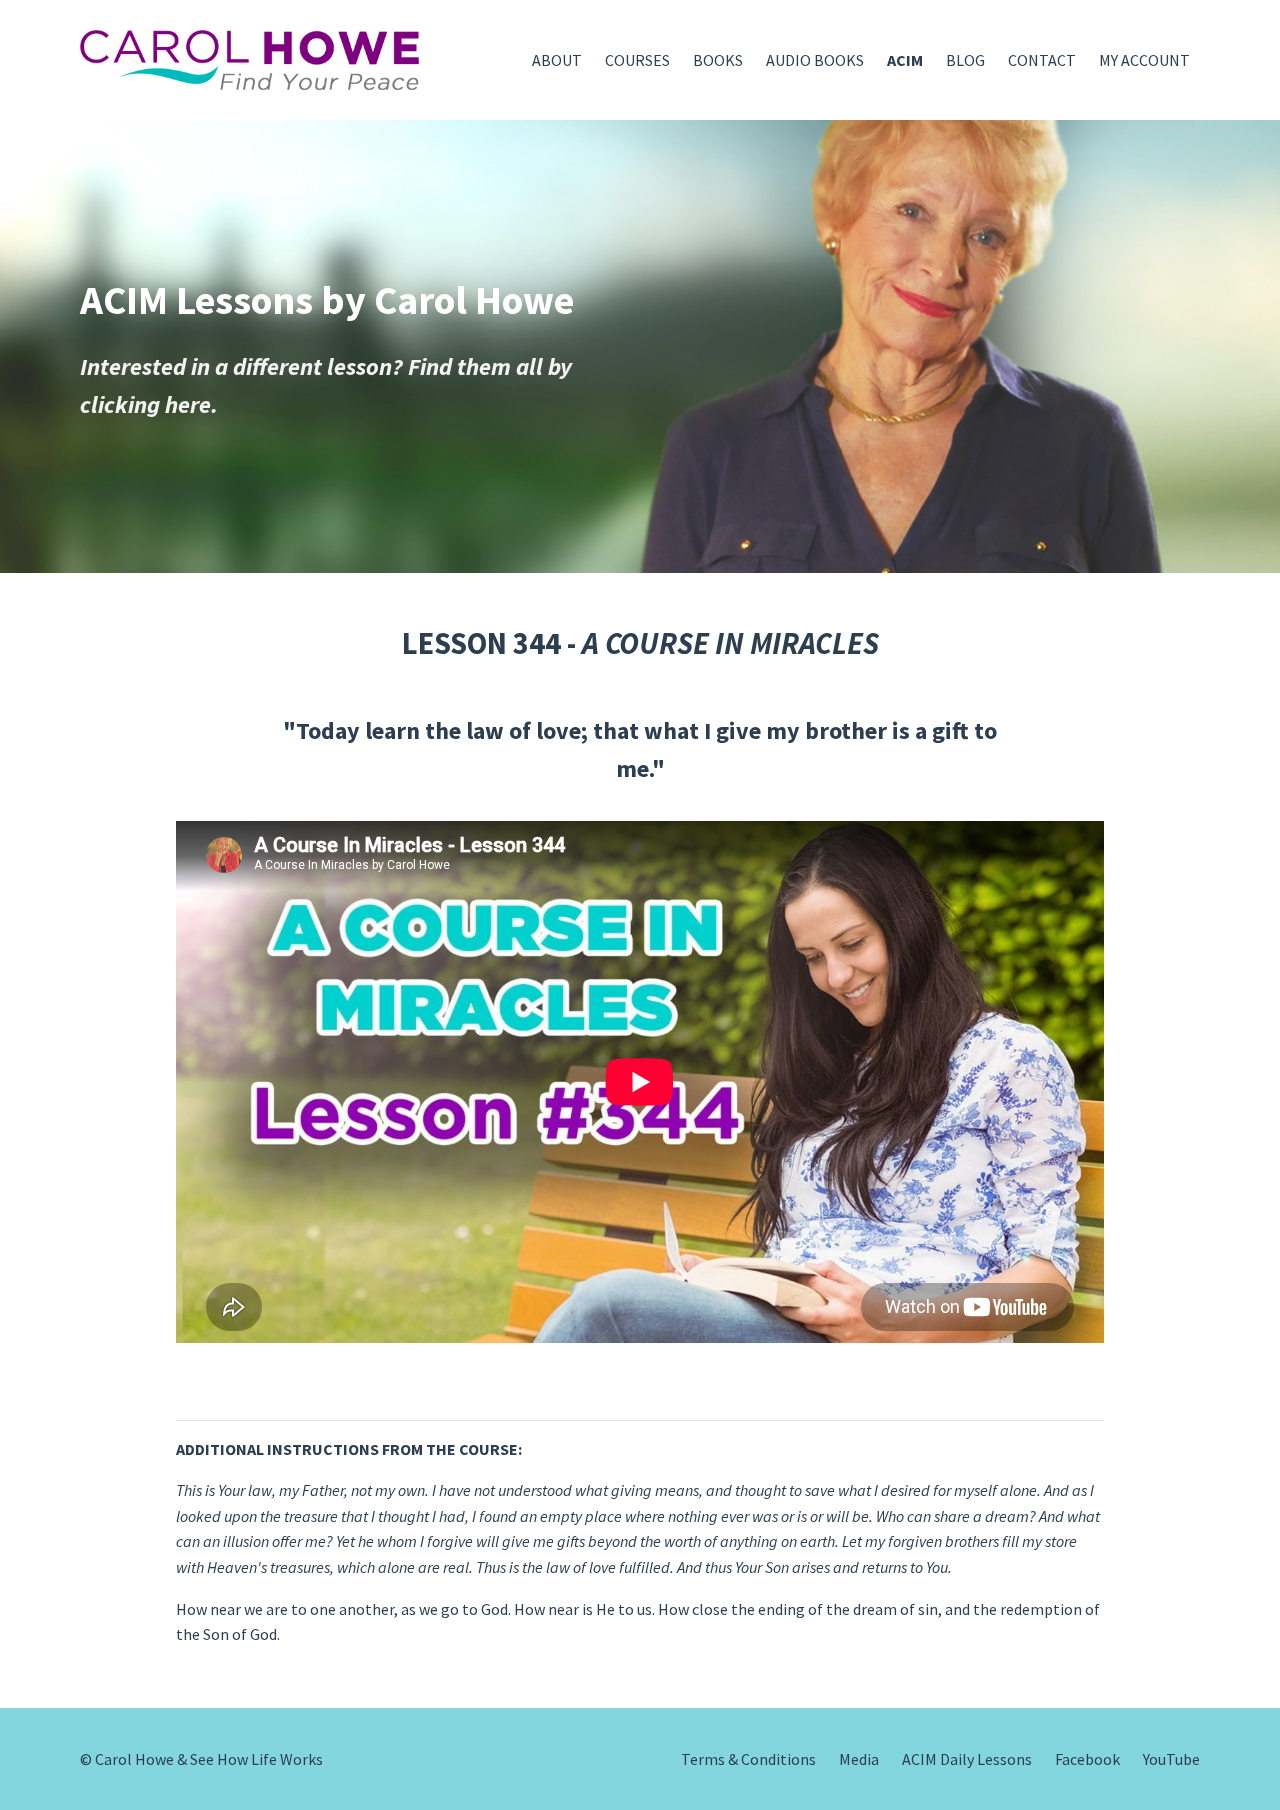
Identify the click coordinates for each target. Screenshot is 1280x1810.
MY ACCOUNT (1144, 60)
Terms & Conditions (748, 1759)
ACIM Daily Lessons (967, 1759)
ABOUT (557, 60)
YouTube (1171, 1759)
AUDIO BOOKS (815, 60)
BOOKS (718, 60)
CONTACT (1042, 60)
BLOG (965, 60)
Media (859, 1759)
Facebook (1087, 1759)
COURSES (637, 60)
